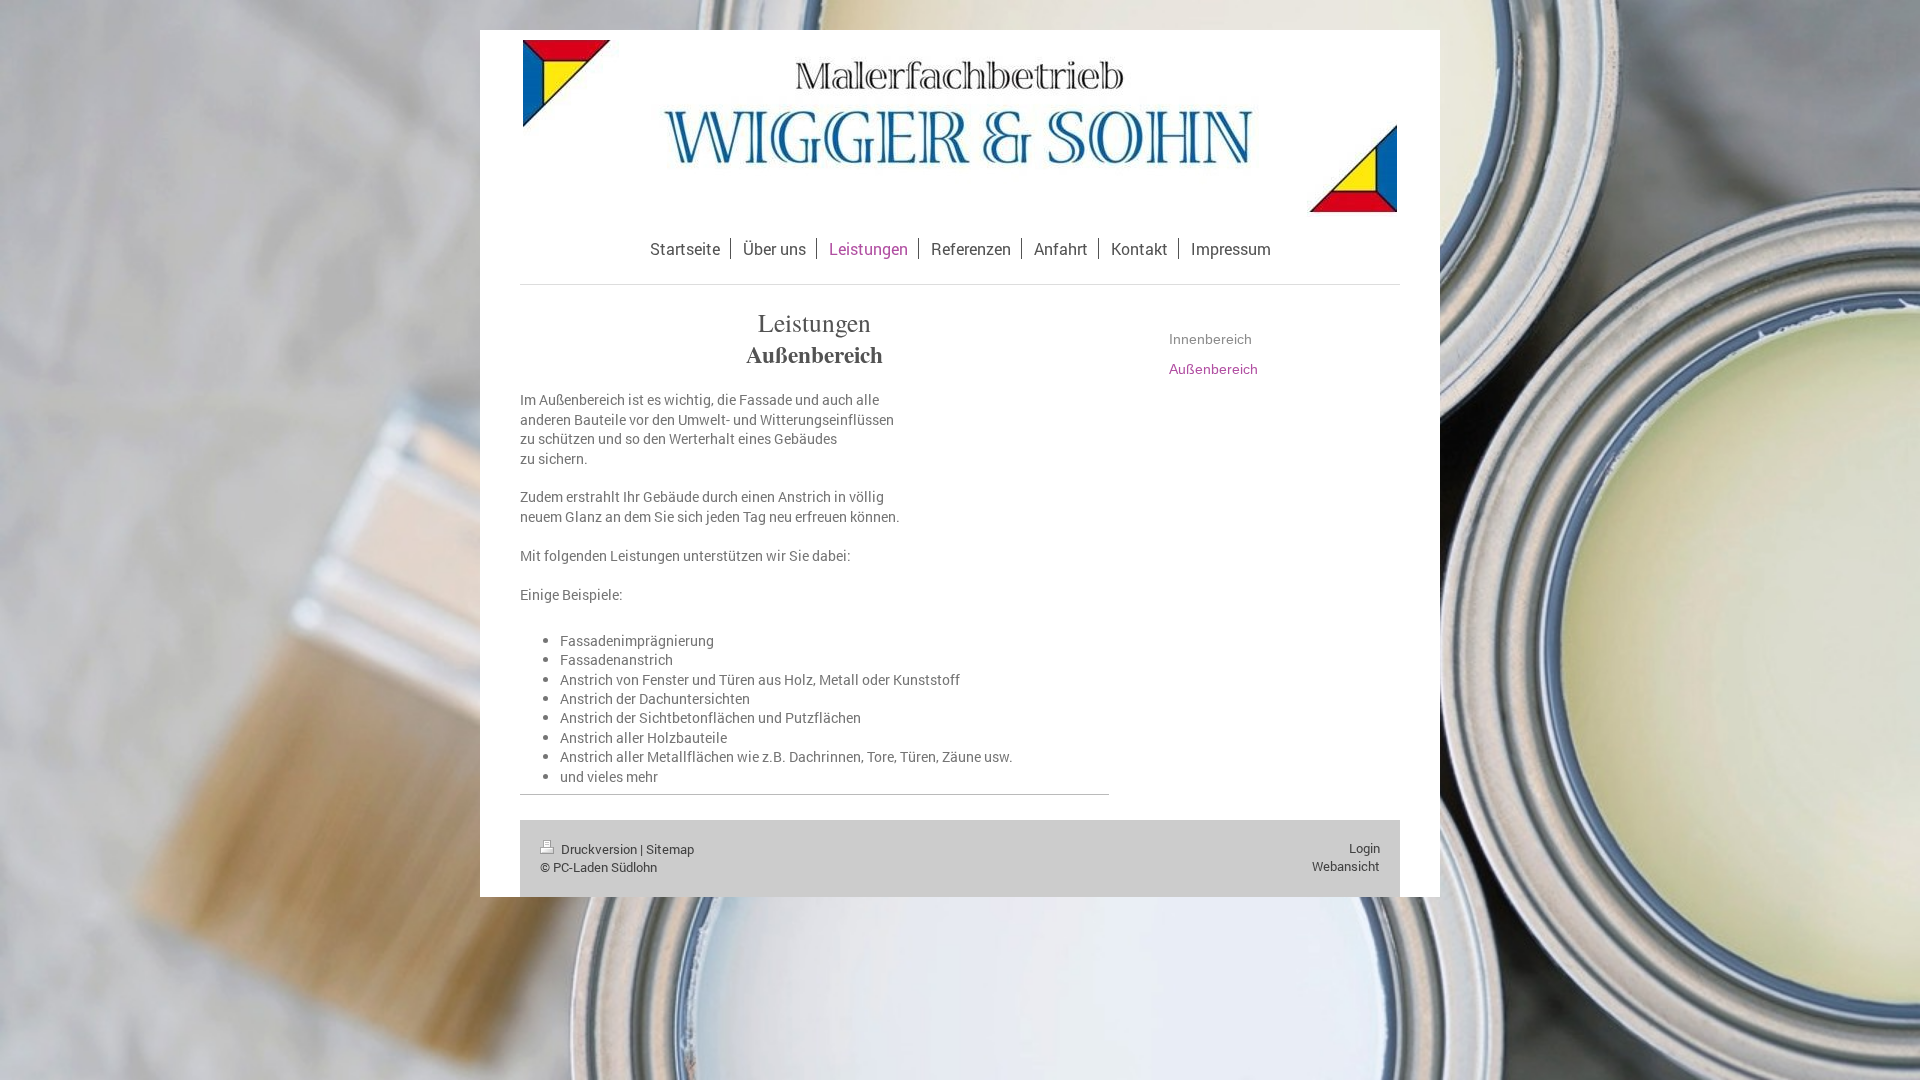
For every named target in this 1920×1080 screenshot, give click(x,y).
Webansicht (1346, 866)
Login (1364, 848)
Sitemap (670, 849)
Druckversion (599, 849)
